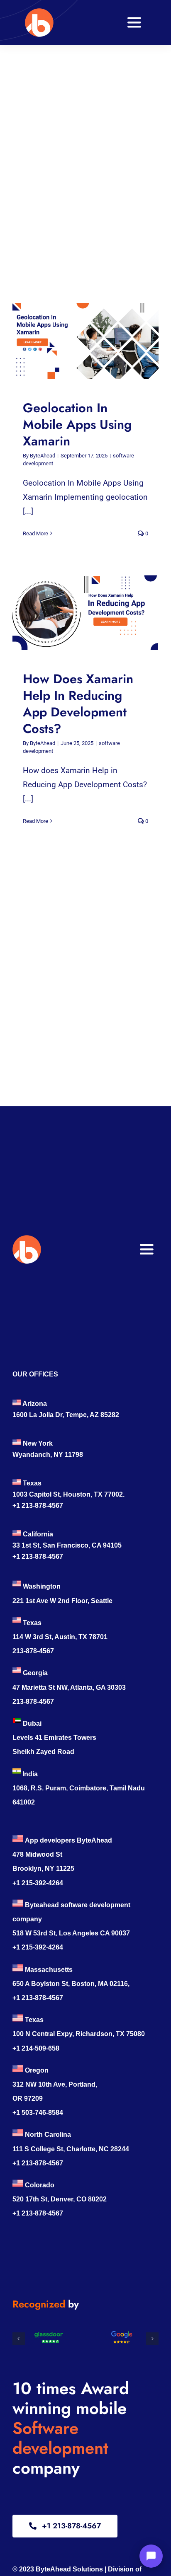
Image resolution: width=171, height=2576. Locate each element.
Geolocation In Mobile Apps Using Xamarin (78, 341)
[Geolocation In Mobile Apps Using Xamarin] (85, 341)
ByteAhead (43, 456)
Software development (60, 2438)
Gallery (93, 341)
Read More (35, 533)
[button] (19, 2339)
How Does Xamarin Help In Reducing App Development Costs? (78, 612)
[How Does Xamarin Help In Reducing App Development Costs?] (85, 612)
